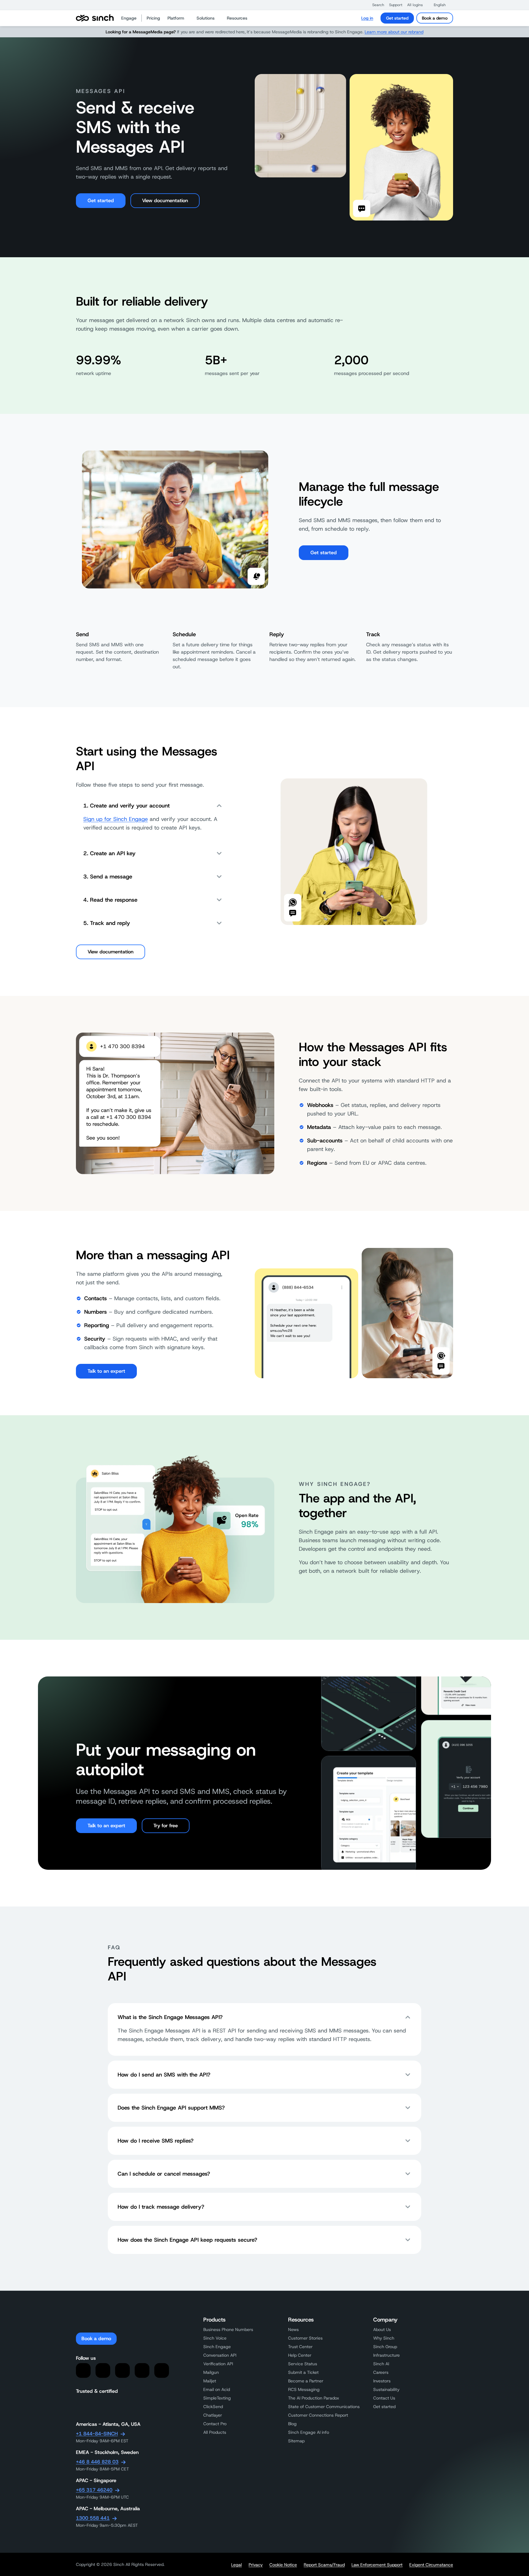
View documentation (165, 200)
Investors (382, 2381)
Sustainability (386, 2389)
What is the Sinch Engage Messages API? (170, 2017)
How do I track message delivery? (161, 2207)
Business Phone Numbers (228, 2329)
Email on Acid (217, 2389)
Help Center (300, 2355)
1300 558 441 (93, 2518)
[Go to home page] (95, 18)
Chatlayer (213, 2415)
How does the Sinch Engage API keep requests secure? (187, 2240)
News (293, 2329)
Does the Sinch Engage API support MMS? (171, 2108)
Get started (397, 18)
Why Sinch (384, 2338)
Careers (381, 2372)
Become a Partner (306, 2381)
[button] (375, 5)
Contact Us (384, 2398)
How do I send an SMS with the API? (164, 2075)
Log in (367, 18)
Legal (236, 2565)
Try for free (166, 1826)
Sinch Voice (215, 2338)
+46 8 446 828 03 (97, 2462)
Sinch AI (381, 2364)
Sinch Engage (217, 2347)
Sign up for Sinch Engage (116, 819)
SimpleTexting (217, 2398)
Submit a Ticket (303, 2372)
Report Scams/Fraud (324, 2565)
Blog (292, 2424)
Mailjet (210, 2381)
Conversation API (220, 2355)
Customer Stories (305, 2338)
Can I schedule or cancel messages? (164, 2174)
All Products (215, 2432)
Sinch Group (385, 2347)
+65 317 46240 (94, 2490)
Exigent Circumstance (431, 2565)
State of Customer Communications (324, 2407)
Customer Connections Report (318, 2415)
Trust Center (300, 2347)
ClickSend (213, 2407)
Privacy (256, 2565)
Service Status (303, 2364)
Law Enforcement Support (377, 2565)
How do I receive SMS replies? (156, 2141)
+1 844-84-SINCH (97, 2434)
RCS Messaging (304, 2389)
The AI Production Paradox (314, 2398)
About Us (382, 2329)
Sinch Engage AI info (309, 2432)
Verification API (218, 2364)
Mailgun (211, 2372)
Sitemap (296, 2441)
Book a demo (435, 18)
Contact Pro (215, 2424)
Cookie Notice (283, 2565)
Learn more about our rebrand (394, 32)
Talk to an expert (106, 1371)
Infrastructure (386, 2355)
